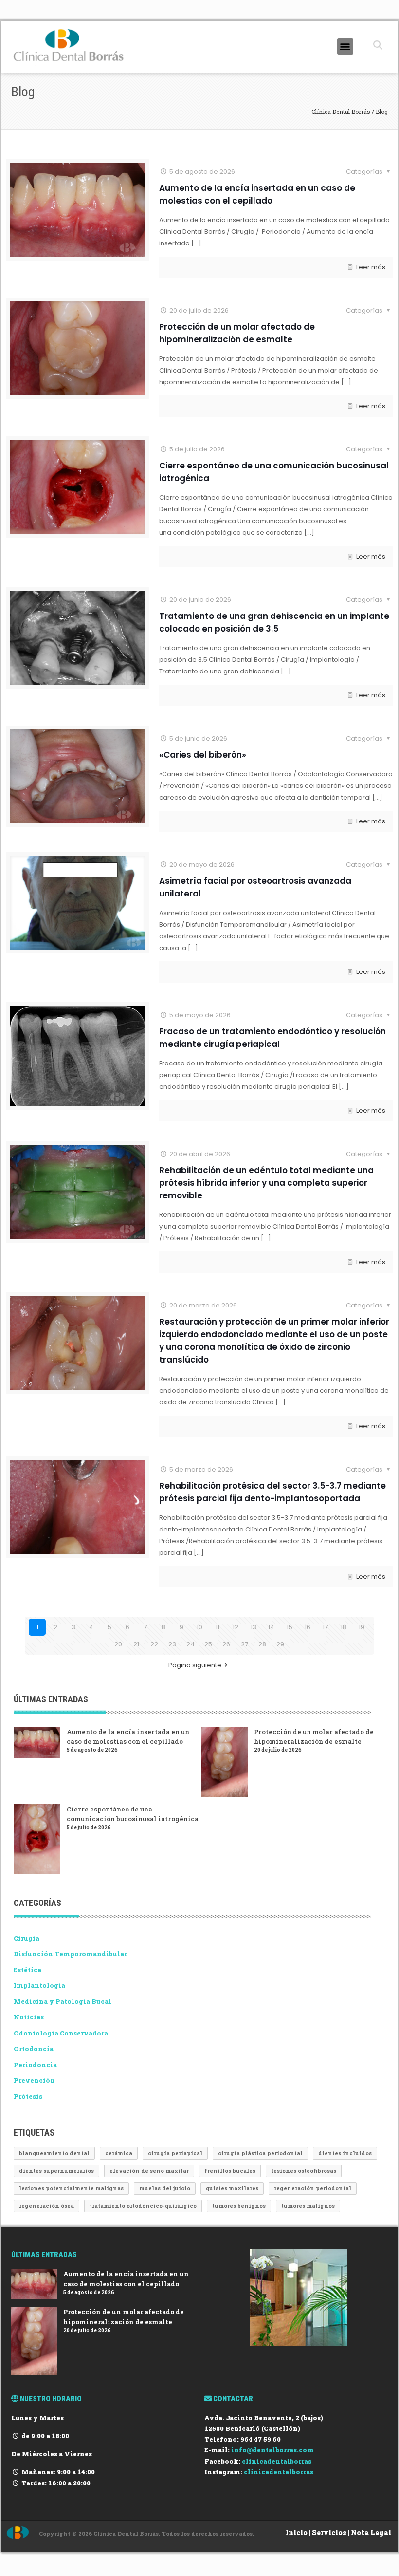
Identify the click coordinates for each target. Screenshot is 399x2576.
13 (254, 1627)
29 (280, 1644)
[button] (345, 47)
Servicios (329, 2532)
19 (362, 1627)
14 (271, 1627)
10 (199, 1627)
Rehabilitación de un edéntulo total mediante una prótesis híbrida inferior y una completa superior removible (266, 1183)
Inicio (297, 2532)
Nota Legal (371, 2532)
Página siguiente (195, 1665)
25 (208, 1644)
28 (262, 1644)
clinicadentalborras (277, 2461)
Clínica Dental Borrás (342, 112)
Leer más (371, 267)
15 (290, 1627)
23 (172, 1644)
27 (245, 1644)
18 (344, 1627)
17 (325, 1627)
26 (226, 1644)
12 (236, 1627)
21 (136, 1644)
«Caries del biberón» (203, 755)
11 (218, 1627)
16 (308, 1627)
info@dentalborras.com (272, 2450)
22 (154, 1644)
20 (118, 1644)
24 (190, 1644)
